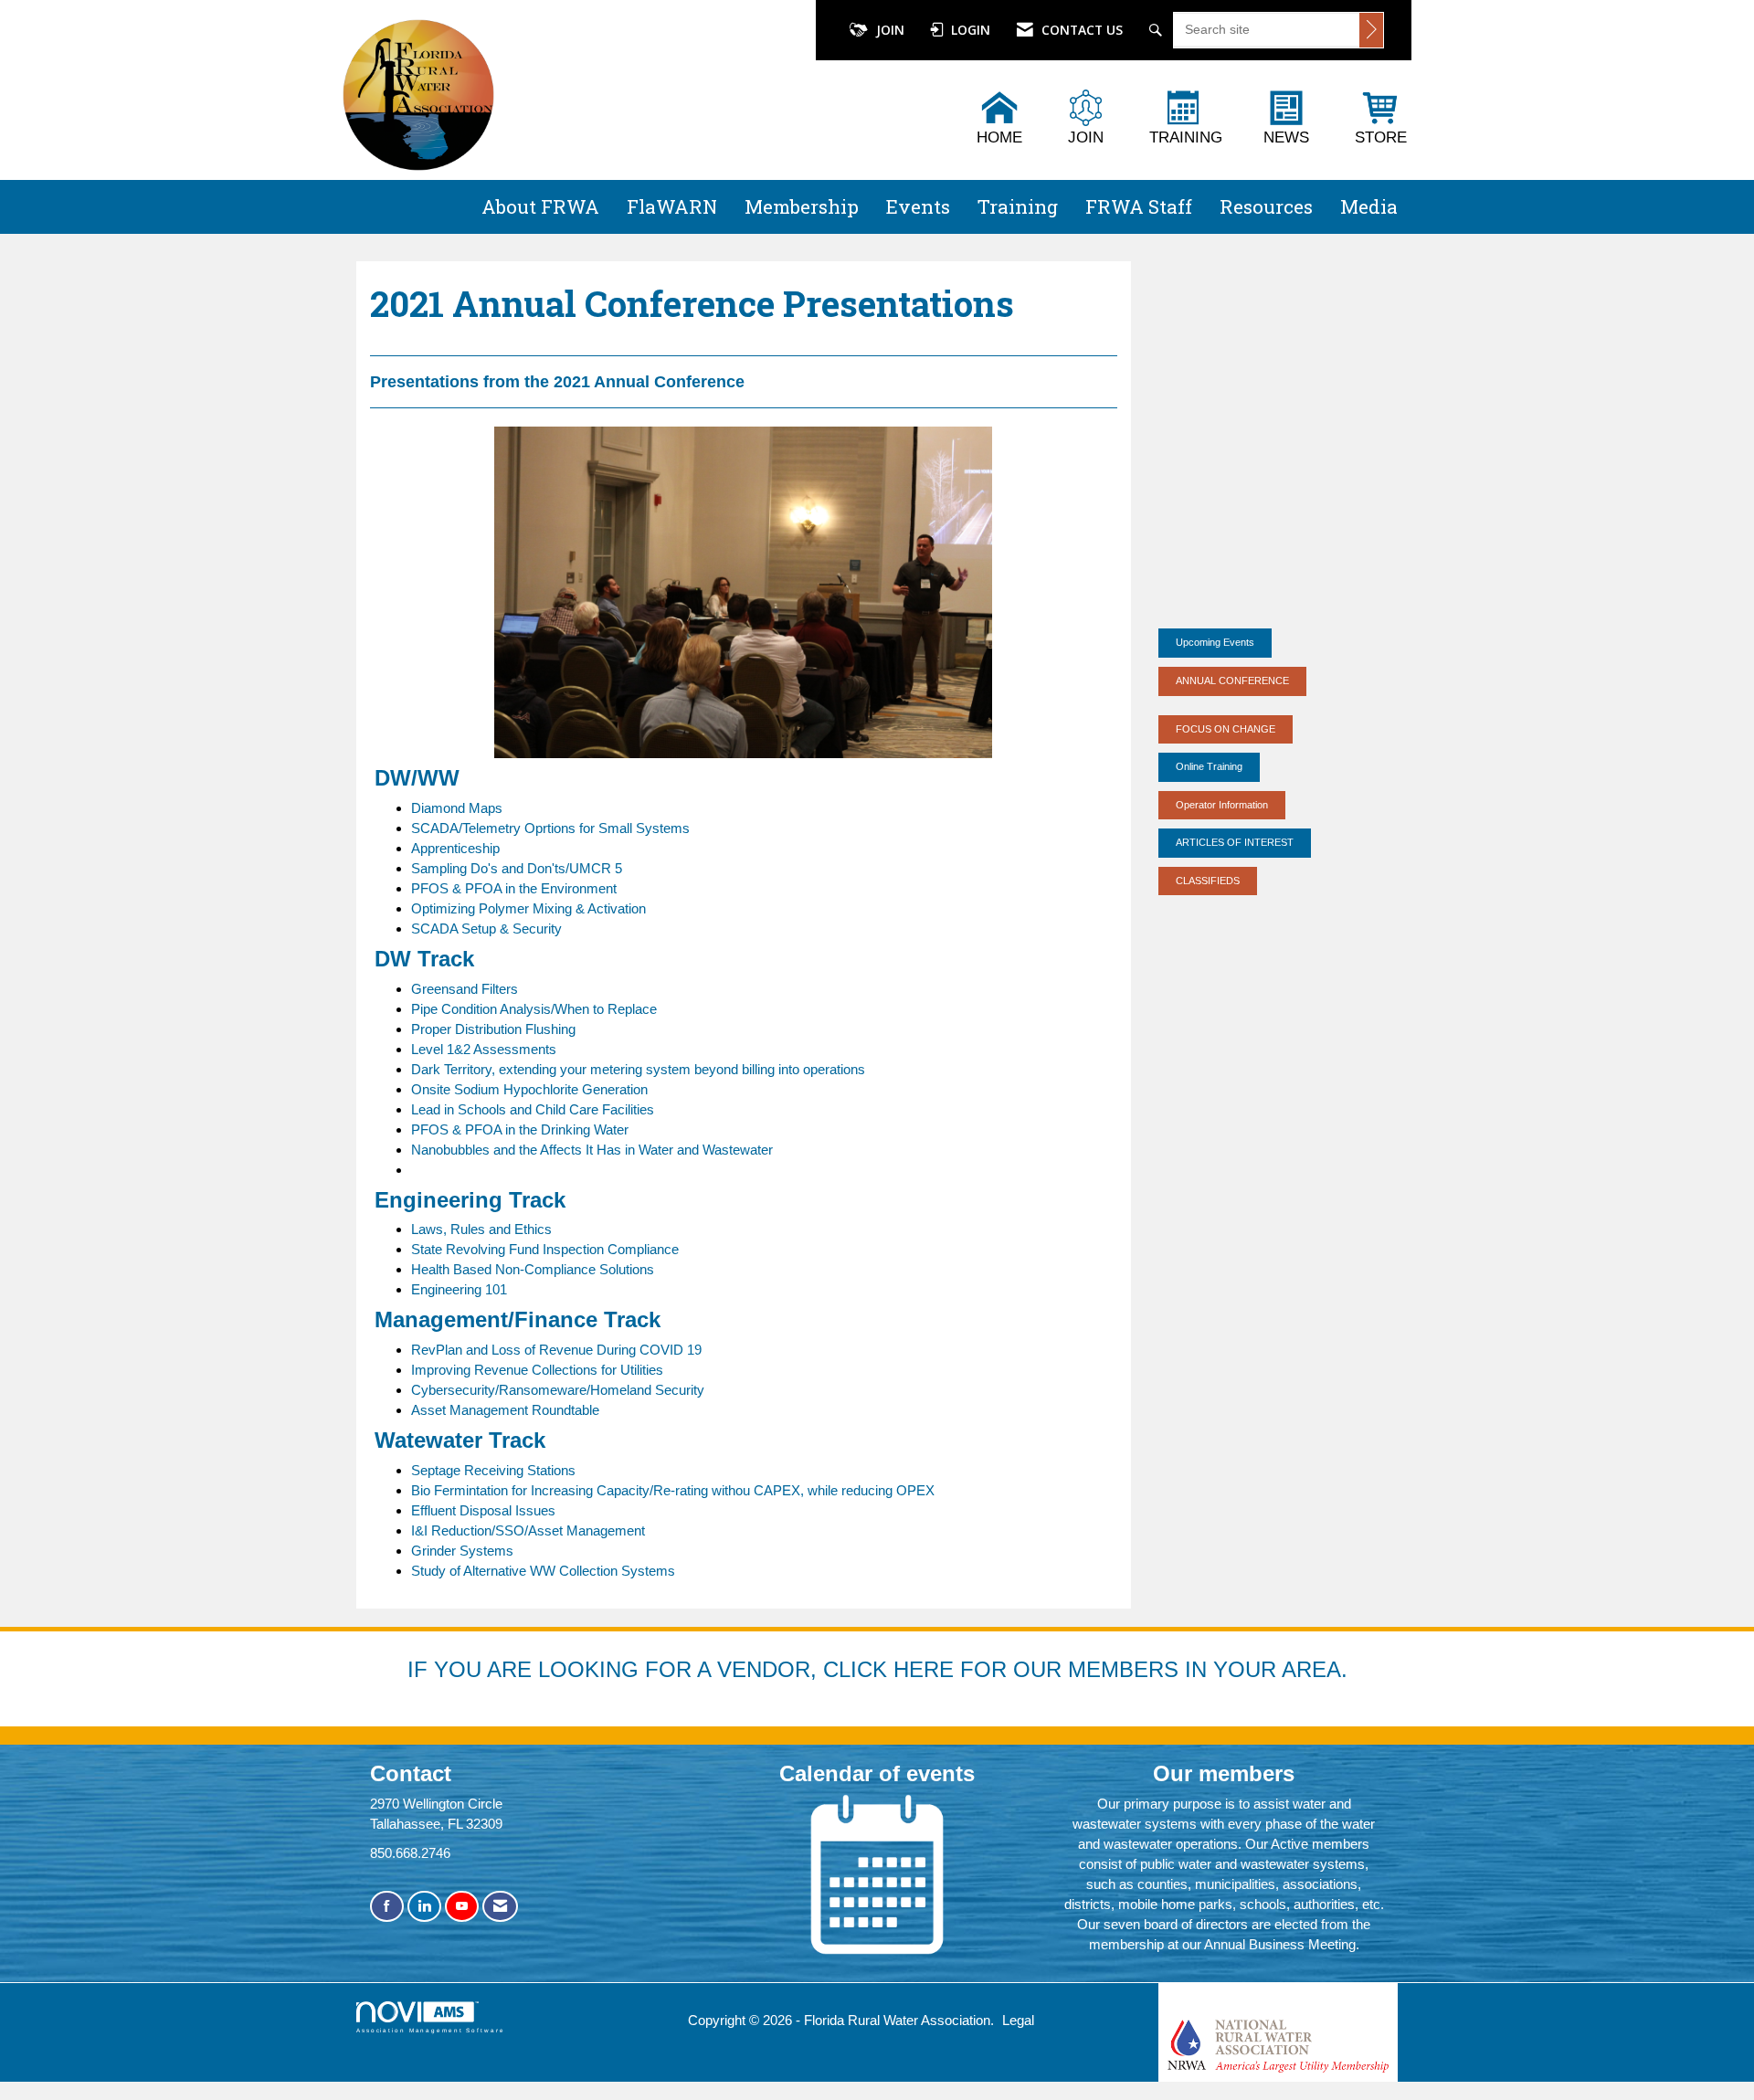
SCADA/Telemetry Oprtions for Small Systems (550, 828)
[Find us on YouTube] (462, 1907)
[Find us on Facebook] (387, 1907)
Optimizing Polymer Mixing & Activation (528, 908)
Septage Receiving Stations (493, 1470)
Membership (802, 206)
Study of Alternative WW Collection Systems (543, 1571)
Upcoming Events (1215, 642)
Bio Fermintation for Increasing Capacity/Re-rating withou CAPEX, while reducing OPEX (673, 1490)
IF (421, 1669)
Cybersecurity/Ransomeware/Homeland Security (558, 1390)
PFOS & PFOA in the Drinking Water (520, 1129)
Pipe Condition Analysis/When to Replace (534, 1009)
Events (918, 206)
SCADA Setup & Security (486, 929)
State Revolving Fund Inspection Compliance (545, 1249)
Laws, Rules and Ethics (481, 1229)
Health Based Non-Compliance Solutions (533, 1269)
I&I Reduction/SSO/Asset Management (528, 1530)
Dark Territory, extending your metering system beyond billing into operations (638, 1069)
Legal (1018, 2020)
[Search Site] (1158, 30)
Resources (1266, 206)
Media (1369, 206)
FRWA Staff (1139, 206)
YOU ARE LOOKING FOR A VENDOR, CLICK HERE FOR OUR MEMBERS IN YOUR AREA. (891, 1669)
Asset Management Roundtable (505, 1410)
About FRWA (540, 206)
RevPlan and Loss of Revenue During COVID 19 (556, 1350)
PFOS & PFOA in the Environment (514, 888)
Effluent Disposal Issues (483, 1510)
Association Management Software (431, 2030)
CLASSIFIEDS (1208, 881)
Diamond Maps (457, 808)
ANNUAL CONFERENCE (1232, 681)
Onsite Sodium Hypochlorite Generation (529, 1089)
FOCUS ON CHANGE (1226, 729)
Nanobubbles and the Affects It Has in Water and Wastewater (592, 1150)
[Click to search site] (1371, 30)
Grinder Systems (462, 1551)
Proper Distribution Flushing (493, 1029)
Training (1018, 206)
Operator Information (1222, 805)
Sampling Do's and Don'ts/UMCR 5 (517, 868)
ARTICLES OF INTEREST (1235, 842)
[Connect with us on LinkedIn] (424, 1907)
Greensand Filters (465, 989)
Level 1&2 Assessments (484, 1049)
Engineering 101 (459, 1289)
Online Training (1209, 766)
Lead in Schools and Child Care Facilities (533, 1109)
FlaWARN (672, 206)
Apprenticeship (455, 848)
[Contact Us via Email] (500, 1907)
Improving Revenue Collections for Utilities (537, 1370)
